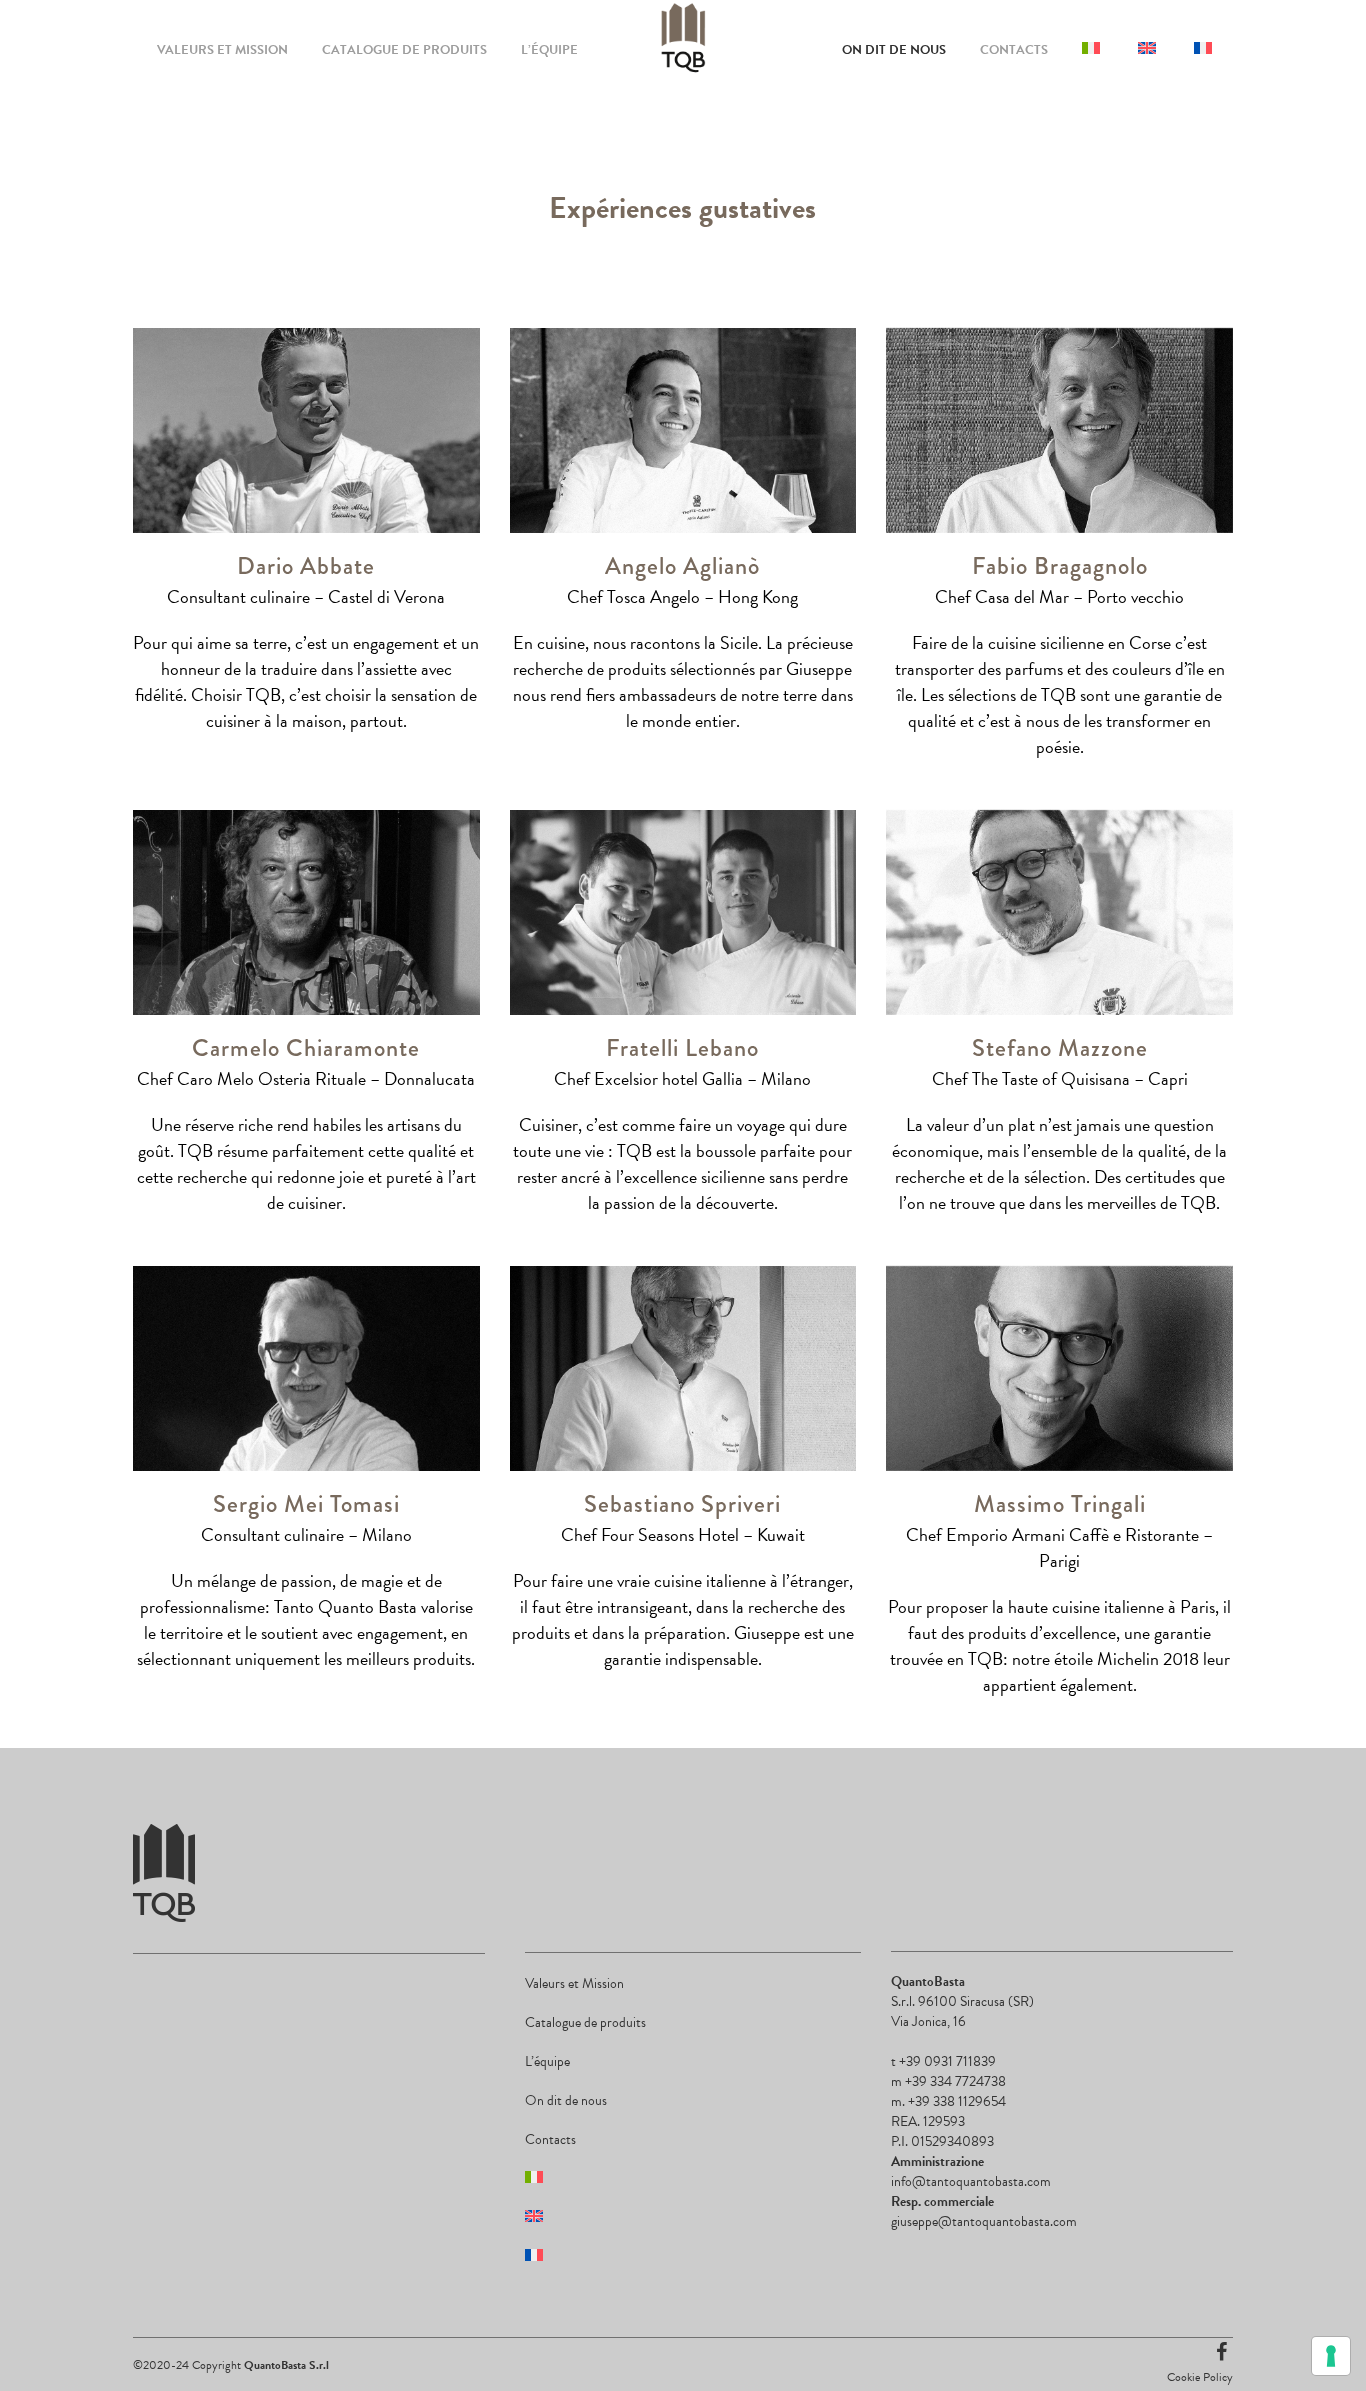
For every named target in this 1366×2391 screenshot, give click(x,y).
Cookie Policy (1200, 2377)
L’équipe (547, 2061)
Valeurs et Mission (574, 1983)
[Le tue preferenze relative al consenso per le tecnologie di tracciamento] (1331, 2356)
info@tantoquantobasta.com (971, 2181)
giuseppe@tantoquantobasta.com (984, 2221)
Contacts (550, 2139)
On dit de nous (566, 2100)
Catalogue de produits (585, 2022)
